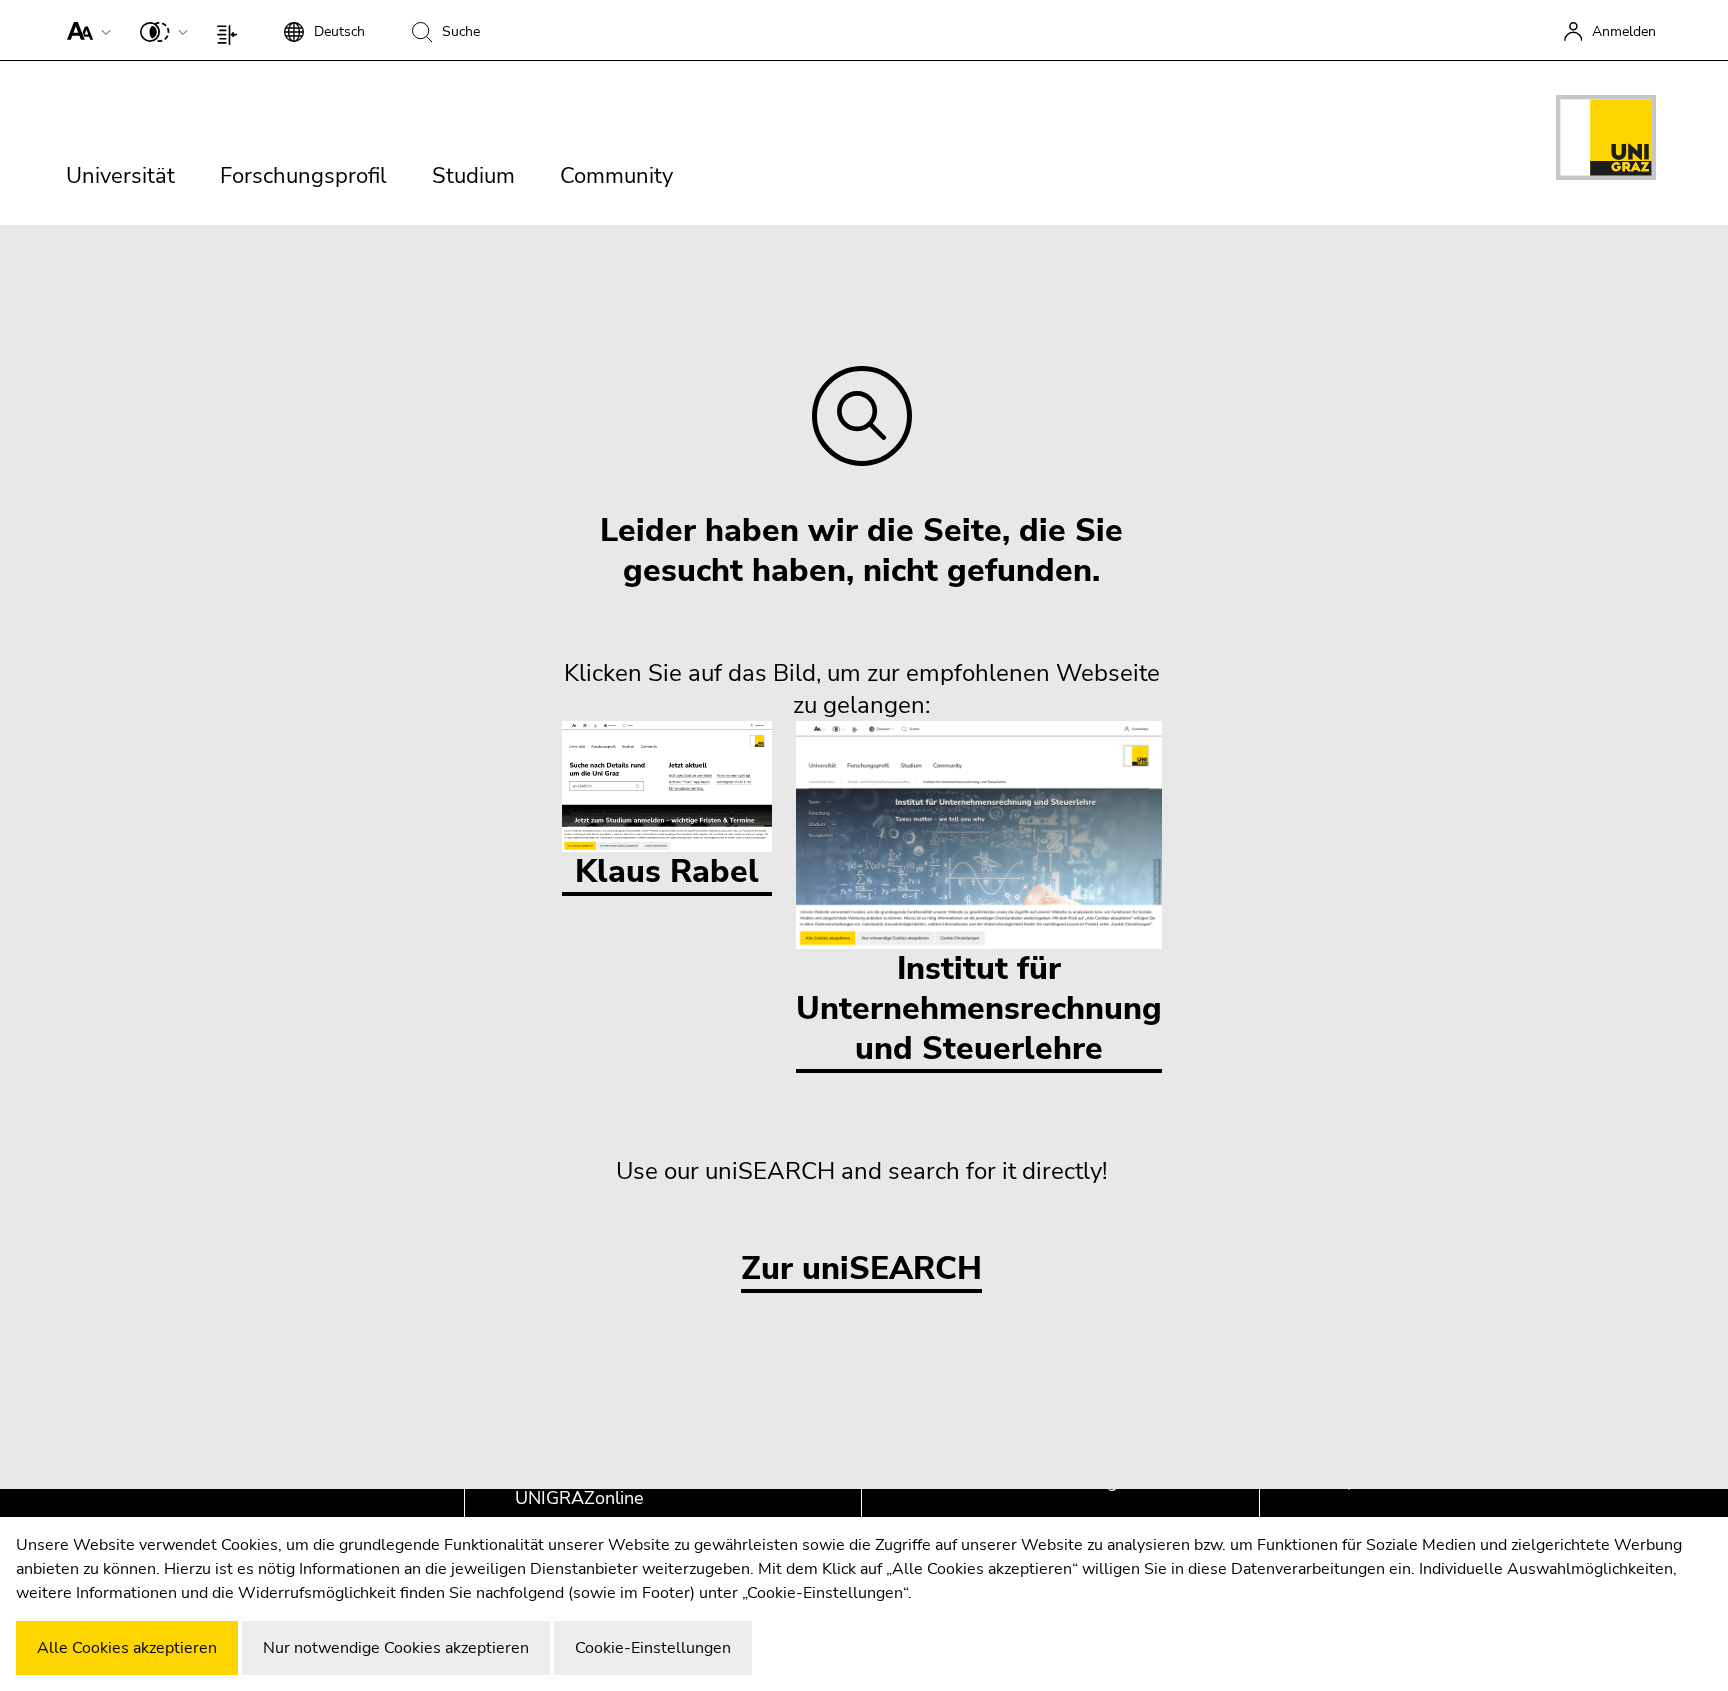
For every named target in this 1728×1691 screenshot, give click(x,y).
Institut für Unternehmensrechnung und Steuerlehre (979, 1008)
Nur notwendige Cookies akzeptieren (396, 1648)
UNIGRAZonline (579, 1498)
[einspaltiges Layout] (231, 30)
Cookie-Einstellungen (653, 1648)
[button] (84, 30)
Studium (473, 176)
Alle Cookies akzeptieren (127, 1648)
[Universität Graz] (1606, 141)
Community (616, 176)
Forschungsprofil (303, 176)
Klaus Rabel (667, 871)
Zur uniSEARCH (861, 1269)
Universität (120, 176)
